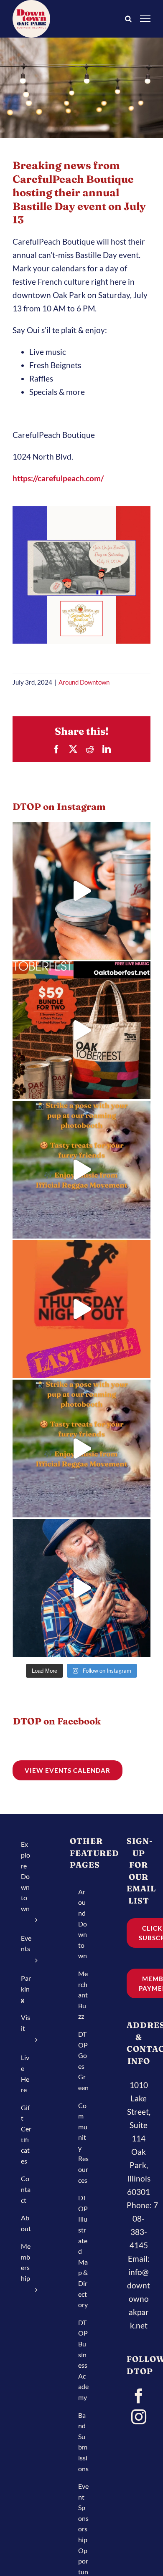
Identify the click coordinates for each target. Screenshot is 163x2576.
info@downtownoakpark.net (139, 2299)
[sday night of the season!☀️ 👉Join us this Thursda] (81, 1449)
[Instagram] (139, 2417)
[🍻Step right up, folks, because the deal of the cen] (81, 1030)
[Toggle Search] (128, 18)
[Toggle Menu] (145, 19)
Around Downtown (84, 682)
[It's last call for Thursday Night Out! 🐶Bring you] (81, 1309)
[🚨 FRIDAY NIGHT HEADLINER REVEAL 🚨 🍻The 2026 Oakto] (81, 1588)
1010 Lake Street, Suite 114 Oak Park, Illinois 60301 (139, 2138)
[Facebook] (139, 2396)
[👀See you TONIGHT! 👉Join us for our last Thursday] (81, 1170)
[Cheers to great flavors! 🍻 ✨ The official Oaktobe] (81, 891)
